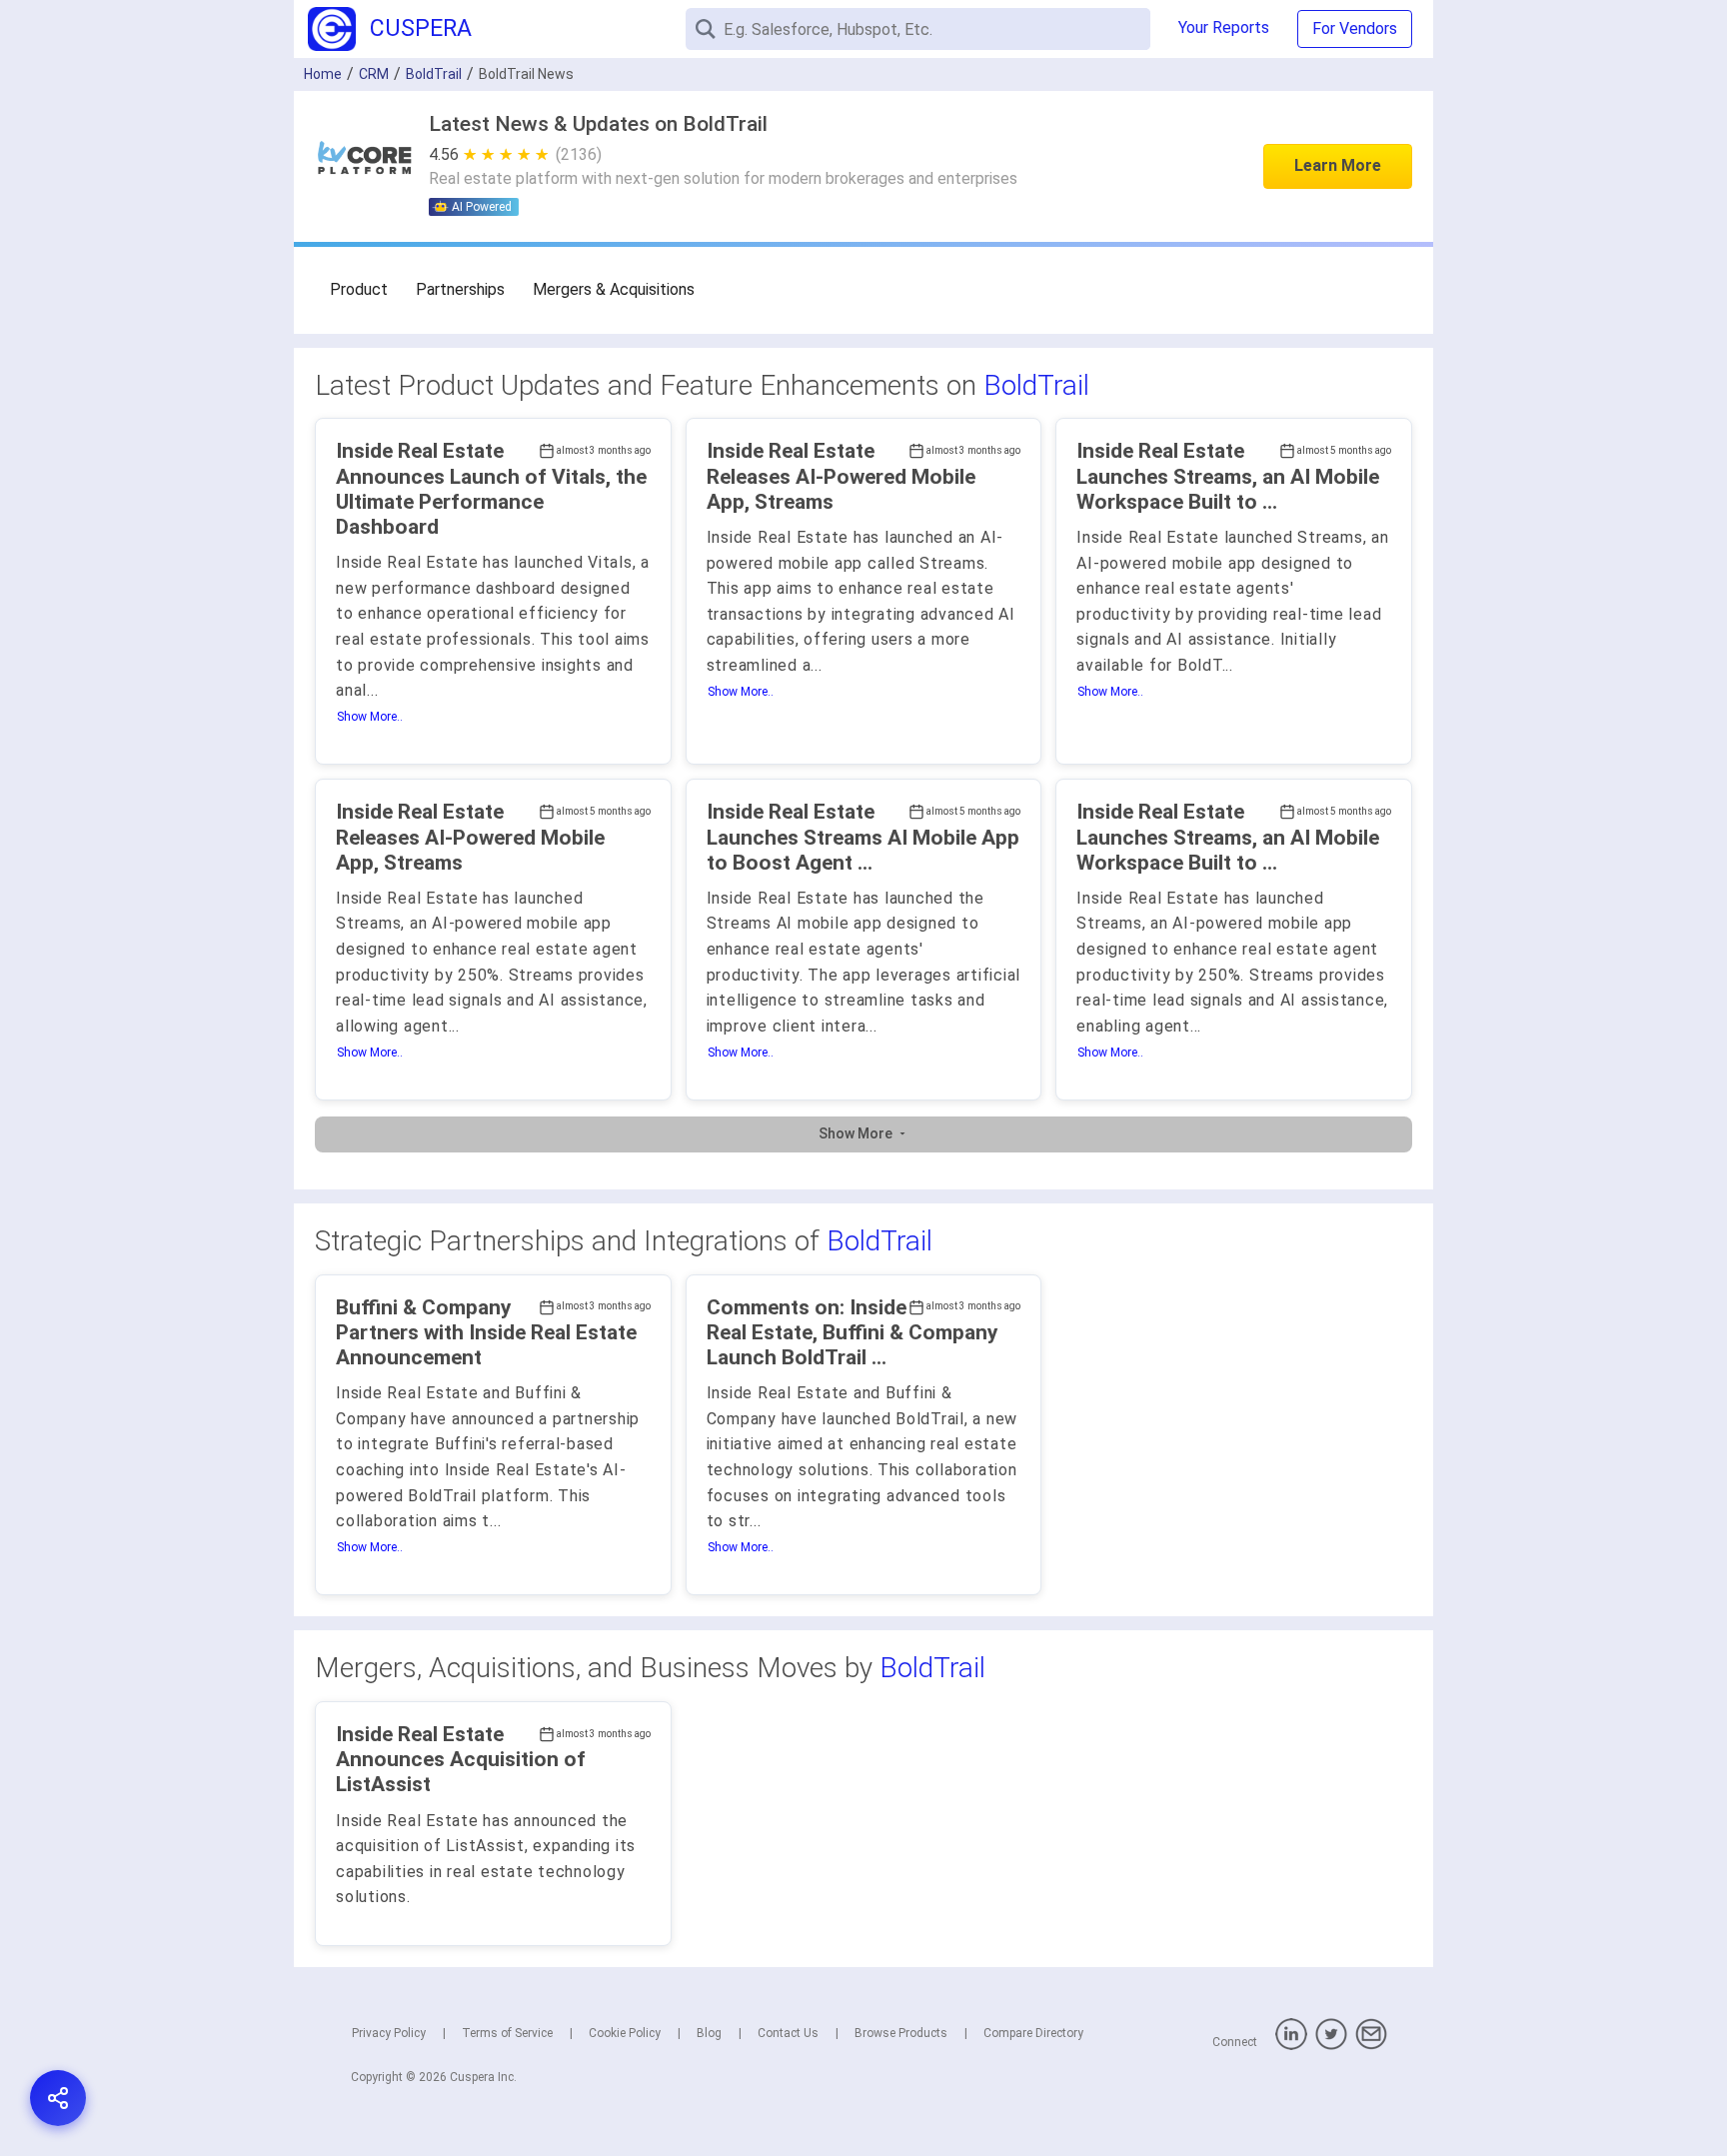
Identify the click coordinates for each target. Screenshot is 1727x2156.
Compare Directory (1033, 2033)
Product (359, 289)
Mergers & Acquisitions (614, 289)
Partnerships (460, 289)
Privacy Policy (389, 2033)
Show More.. (370, 717)
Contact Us (788, 2033)
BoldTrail (1036, 385)
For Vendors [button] (1355, 28)
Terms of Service (507, 2033)
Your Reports (1224, 27)
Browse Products (901, 2033)
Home (323, 74)
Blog (709, 2033)
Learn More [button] (1338, 165)
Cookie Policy (625, 2033)
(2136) (579, 154)
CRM (374, 74)
